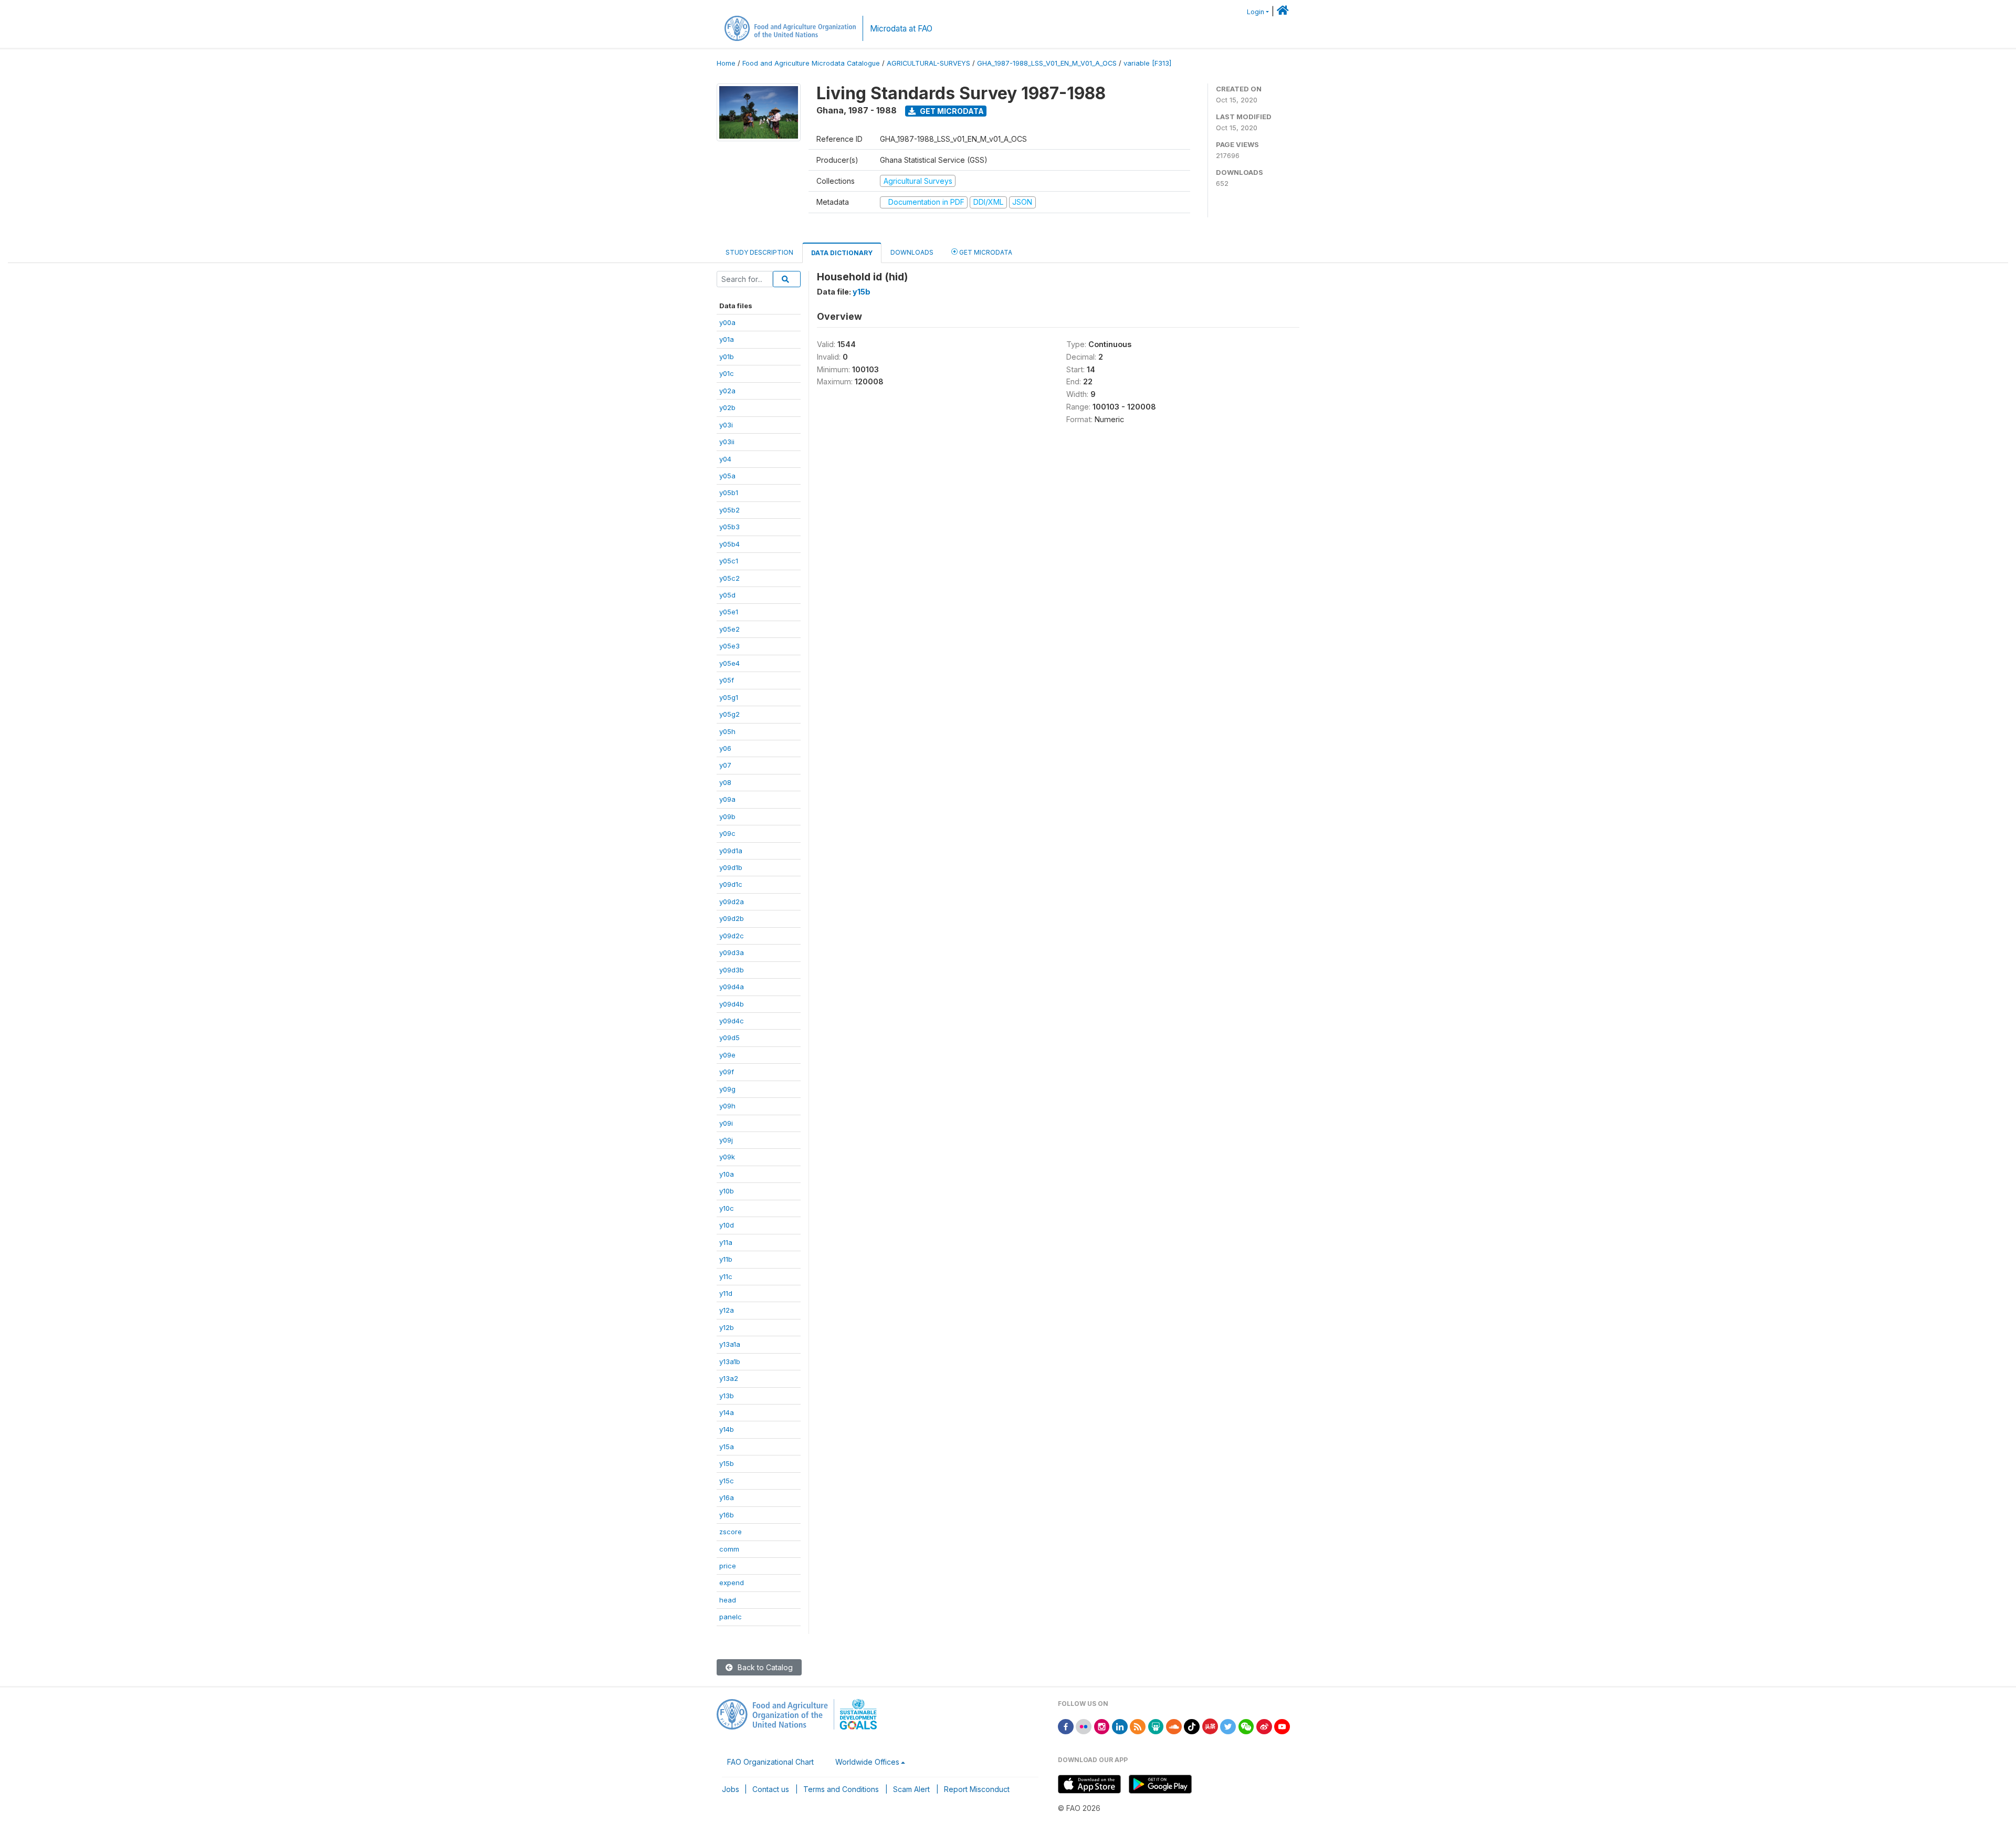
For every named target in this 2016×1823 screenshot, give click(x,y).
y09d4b (732, 1004)
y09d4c (732, 1021)
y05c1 (729, 561)
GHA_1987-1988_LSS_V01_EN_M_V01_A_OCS (1047, 63)
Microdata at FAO (901, 29)
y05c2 (729, 578)
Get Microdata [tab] (985, 252)
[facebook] (1066, 1726)
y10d (727, 1225)
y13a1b (730, 1361)
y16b (727, 1515)
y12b (727, 1327)
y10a (727, 1174)
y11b (726, 1259)
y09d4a (732, 987)
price (728, 1566)
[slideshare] (1156, 1726)
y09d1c (731, 884)
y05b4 (729, 544)
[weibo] (1264, 1726)
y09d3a (732, 952)
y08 (725, 782)
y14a (727, 1412)
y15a (727, 1447)
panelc (731, 1617)
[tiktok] (1192, 1726)
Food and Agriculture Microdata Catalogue (811, 63)
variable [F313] (1147, 63)
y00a (727, 322)
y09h (727, 1106)
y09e (727, 1055)
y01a (727, 339)
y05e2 (729, 629)
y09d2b (732, 918)
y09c (727, 833)
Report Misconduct (977, 1789)
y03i (726, 425)
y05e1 (729, 612)
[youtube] (1282, 1726)
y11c (726, 1276)
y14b (727, 1429)
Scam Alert (911, 1789)
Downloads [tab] (912, 252)
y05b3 (729, 527)
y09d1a (731, 851)
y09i (726, 1123)
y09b (727, 816)
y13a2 (729, 1378)
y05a (727, 476)
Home (726, 63)
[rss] (1138, 1726)
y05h (727, 731)
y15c (727, 1481)
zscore (731, 1532)
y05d (727, 595)
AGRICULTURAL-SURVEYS (928, 63)
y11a (726, 1242)
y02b (727, 407)
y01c (727, 373)
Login (1256, 12)
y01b (727, 357)
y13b (727, 1396)
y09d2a (732, 902)
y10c (727, 1208)
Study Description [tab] (759, 252)
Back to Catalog (764, 1667)
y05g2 (729, 714)
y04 (725, 459)
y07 (725, 765)
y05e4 (729, 663)
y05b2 (729, 510)
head (728, 1600)
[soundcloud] (1174, 1726)
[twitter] (1228, 1726)
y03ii (727, 442)
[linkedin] (1120, 1726)
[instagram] (1102, 1726)
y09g (727, 1089)
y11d (726, 1293)
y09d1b (731, 867)
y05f (727, 680)
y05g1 (729, 697)
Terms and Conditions (841, 1789)
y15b (727, 1463)
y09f (727, 1072)
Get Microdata (951, 111)
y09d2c (732, 936)
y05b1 (729, 493)
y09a (727, 799)
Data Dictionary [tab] (842, 253)
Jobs (731, 1789)
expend (732, 1583)
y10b (727, 1191)
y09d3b (732, 970)
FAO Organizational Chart (770, 1762)
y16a (727, 1497)
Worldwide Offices (867, 1762)
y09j (726, 1140)
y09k (727, 1157)
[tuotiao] (1210, 1726)
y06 (725, 748)
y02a (727, 391)
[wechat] (1246, 1726)
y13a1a (730, 1344)
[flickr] (1084, 1726)
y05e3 (729, 646)
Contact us (771, 1789)
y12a (727, 1310)
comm (729, 1549)
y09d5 (729, 1038)
